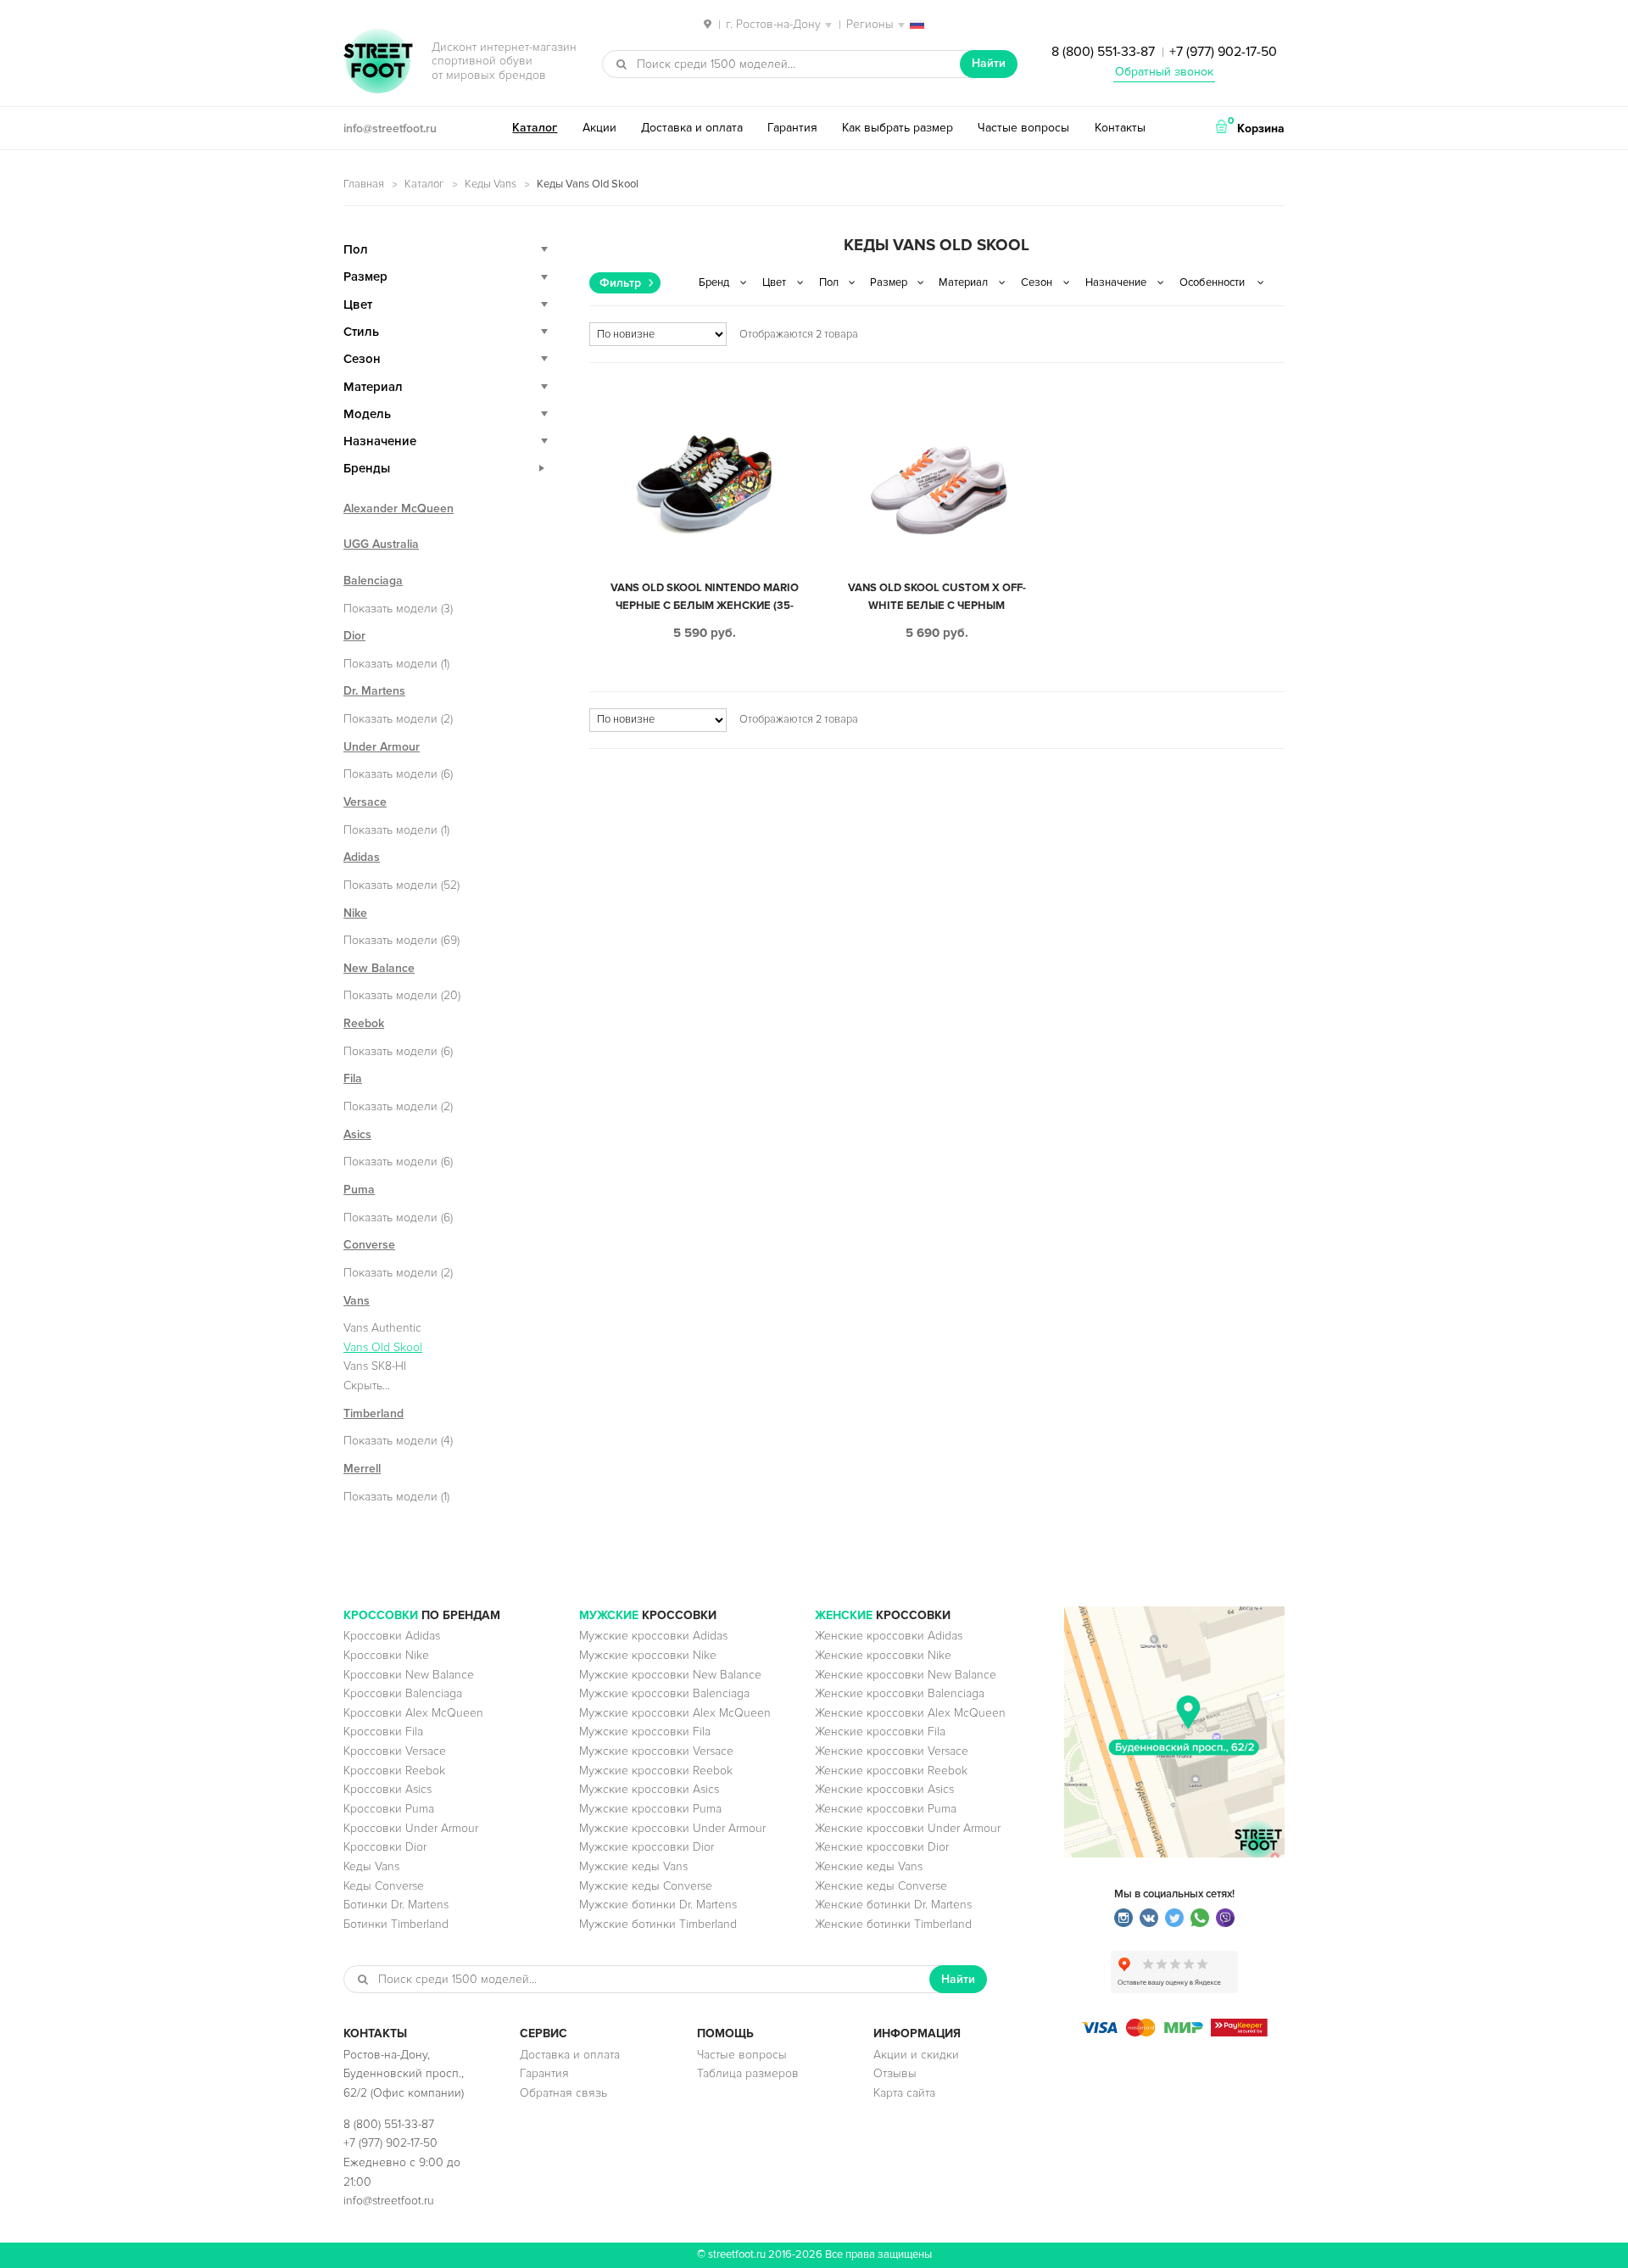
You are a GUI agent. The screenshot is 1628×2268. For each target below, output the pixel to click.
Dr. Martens (374, 691)
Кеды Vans (491, 184)
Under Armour (382, 747)
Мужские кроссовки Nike (648, 1655)
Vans (357, 1301)
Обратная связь (563, 2093)
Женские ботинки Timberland (893, 1924)
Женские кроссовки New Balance (906, 1675)
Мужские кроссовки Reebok (656, 1771)
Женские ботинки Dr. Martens (893, 1905)
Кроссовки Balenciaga (403, 1693)
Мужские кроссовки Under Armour (672, 1828)
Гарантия (792, 128)
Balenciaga (373, 581)
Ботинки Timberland (396, 1924)
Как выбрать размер (898, 128)
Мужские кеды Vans (633, 1866)
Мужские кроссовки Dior (647, 1847)
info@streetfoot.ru (390, 128)
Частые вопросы (1023, 128)
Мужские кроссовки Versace (656, 1751)
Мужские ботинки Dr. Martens (658, 1905)
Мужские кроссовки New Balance (670, 1675)
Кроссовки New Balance (409, 1675)
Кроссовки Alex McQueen (413, 1713)
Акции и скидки (916, 2055)
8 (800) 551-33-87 (1103, 52)
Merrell (362, 1469)
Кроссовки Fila (383, 1732)
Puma (359, 1190)
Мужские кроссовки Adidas (653, 1636)
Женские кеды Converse (881, 1886)
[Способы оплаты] (1174, 2033)
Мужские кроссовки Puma (650, 1809)
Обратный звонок (1164, 72)
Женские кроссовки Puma (886, 1809)
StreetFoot (378, 63)
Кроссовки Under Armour (411, 1828)
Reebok (364, 1023)
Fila (353, 1078)
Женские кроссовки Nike (883, 1655)
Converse (369, 1245)
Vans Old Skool (383, 1347)
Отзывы (895, 2073)
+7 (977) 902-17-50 (1223, 52)
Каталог (535, 128)
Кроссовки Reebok (394, 1771)
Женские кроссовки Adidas (889, 1636)
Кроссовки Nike (386, 1655)
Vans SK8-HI (375, 1366)
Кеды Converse (384, 1886)
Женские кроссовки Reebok (891, 1771)
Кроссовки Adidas (392, 1636)
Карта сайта (904, 2093)
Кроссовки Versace (395, 1751)
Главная (364, 184)
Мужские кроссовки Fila (645, 1732)
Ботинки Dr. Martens (396, 1905)
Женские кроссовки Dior (882, 1847)
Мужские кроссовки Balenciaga (664, 1693)
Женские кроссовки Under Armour (908, 1828)
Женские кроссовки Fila (880, 1732)
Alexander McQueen (399, 508)
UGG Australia (381, 544)
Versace (365, 802)
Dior (354, 636)
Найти (989, 63)
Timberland (374, 1413)
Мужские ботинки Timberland (658, 1924)
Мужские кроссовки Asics (649, 1789)
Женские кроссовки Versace (892, 1751)
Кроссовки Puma (389, 1809)
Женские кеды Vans (869, 1866)
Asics (357, 1134)
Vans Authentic (382, 1328)
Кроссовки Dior (385, 1847)
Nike (355, 913)
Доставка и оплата (692, 128)
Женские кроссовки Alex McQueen (910, 1713)
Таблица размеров (748, 2073)
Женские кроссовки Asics (884, 1789)
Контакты (1120, 128)
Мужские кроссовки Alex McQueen (675, 1713)
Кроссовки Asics (387, 1789)
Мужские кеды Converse (646, 1886)
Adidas (362, 857)
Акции (599, 128)
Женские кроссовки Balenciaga (900, 1693)
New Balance (379, 968)
